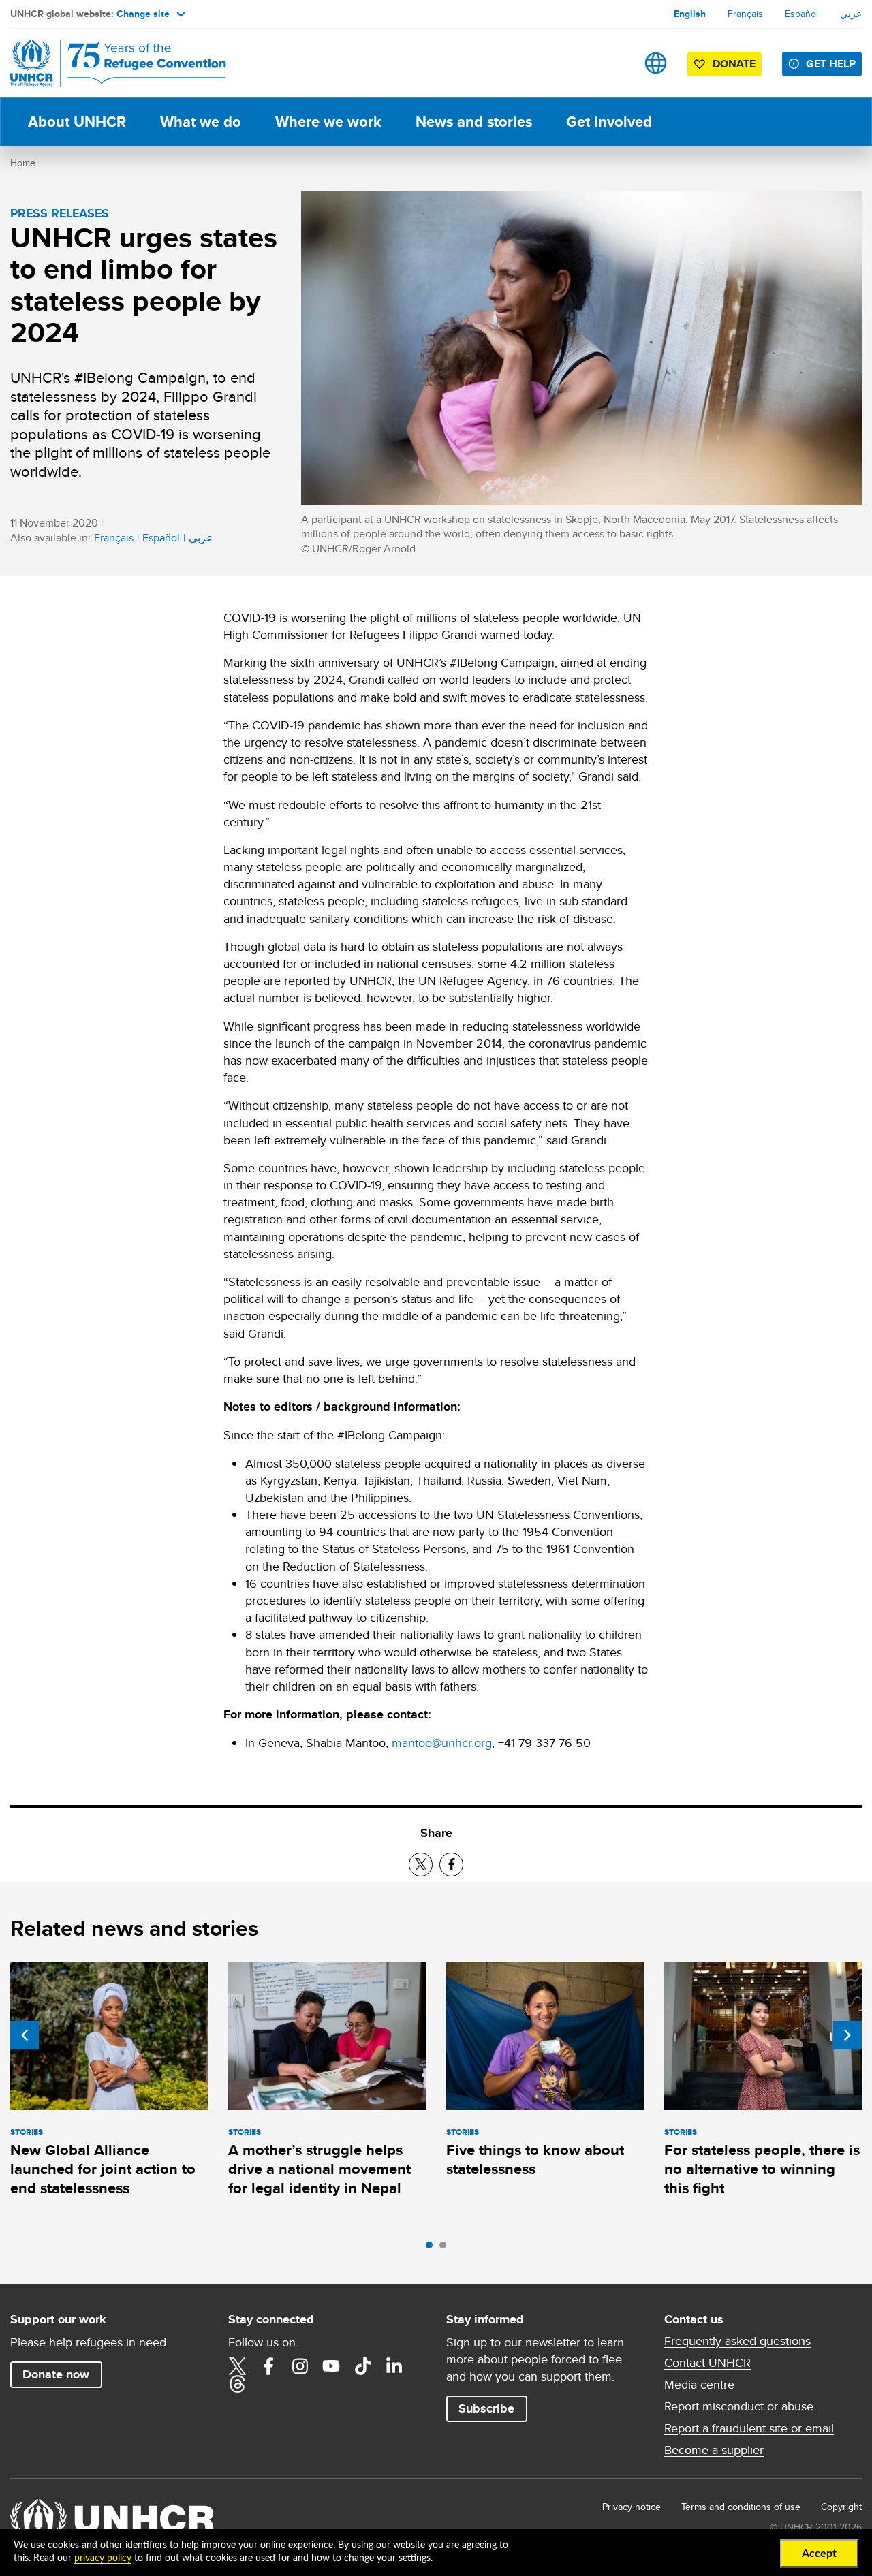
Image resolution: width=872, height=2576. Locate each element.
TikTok (362, 2366)
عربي (851, 14)
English (690, 14)
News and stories (474, 122)
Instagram (300, 2366)
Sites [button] (656, 63)
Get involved (609, 122)
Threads (237, 2384)
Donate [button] (734, 64)
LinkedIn (394, 2366)
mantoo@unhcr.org (442, 1743)
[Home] (106, 63)
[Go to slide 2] (446, 2248)
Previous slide (25, 2035)
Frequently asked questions (737, 2341)
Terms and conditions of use (741, 2507)
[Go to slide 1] (433, 2248)
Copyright (841, 2507)
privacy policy (103, 2558)
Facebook (268, 2366)
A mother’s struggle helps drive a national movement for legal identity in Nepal (320, 2169)
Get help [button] (831, 64)
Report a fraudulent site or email (749, 2428)
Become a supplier (714, 2450)
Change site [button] (143, 14)
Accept (819, 2554)
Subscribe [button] (486, 2408)
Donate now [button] (56, 2374)
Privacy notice (632, 2507)
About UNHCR (77, 122)
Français (745, 14)
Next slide (847, 2035)
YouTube (331, 2366)
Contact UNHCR (707, 2363)
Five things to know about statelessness (535, 2159)
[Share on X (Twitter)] (421, 1865)
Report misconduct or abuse (739, 2406)
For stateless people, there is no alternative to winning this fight (762, 2169)
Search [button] (613, 63)
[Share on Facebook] (451, 1865)
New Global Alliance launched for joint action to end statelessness (103, 2169)
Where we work (328, 122)
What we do (201, 122)
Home (23, 163)
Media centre (699, 2385)
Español (801, 14)
